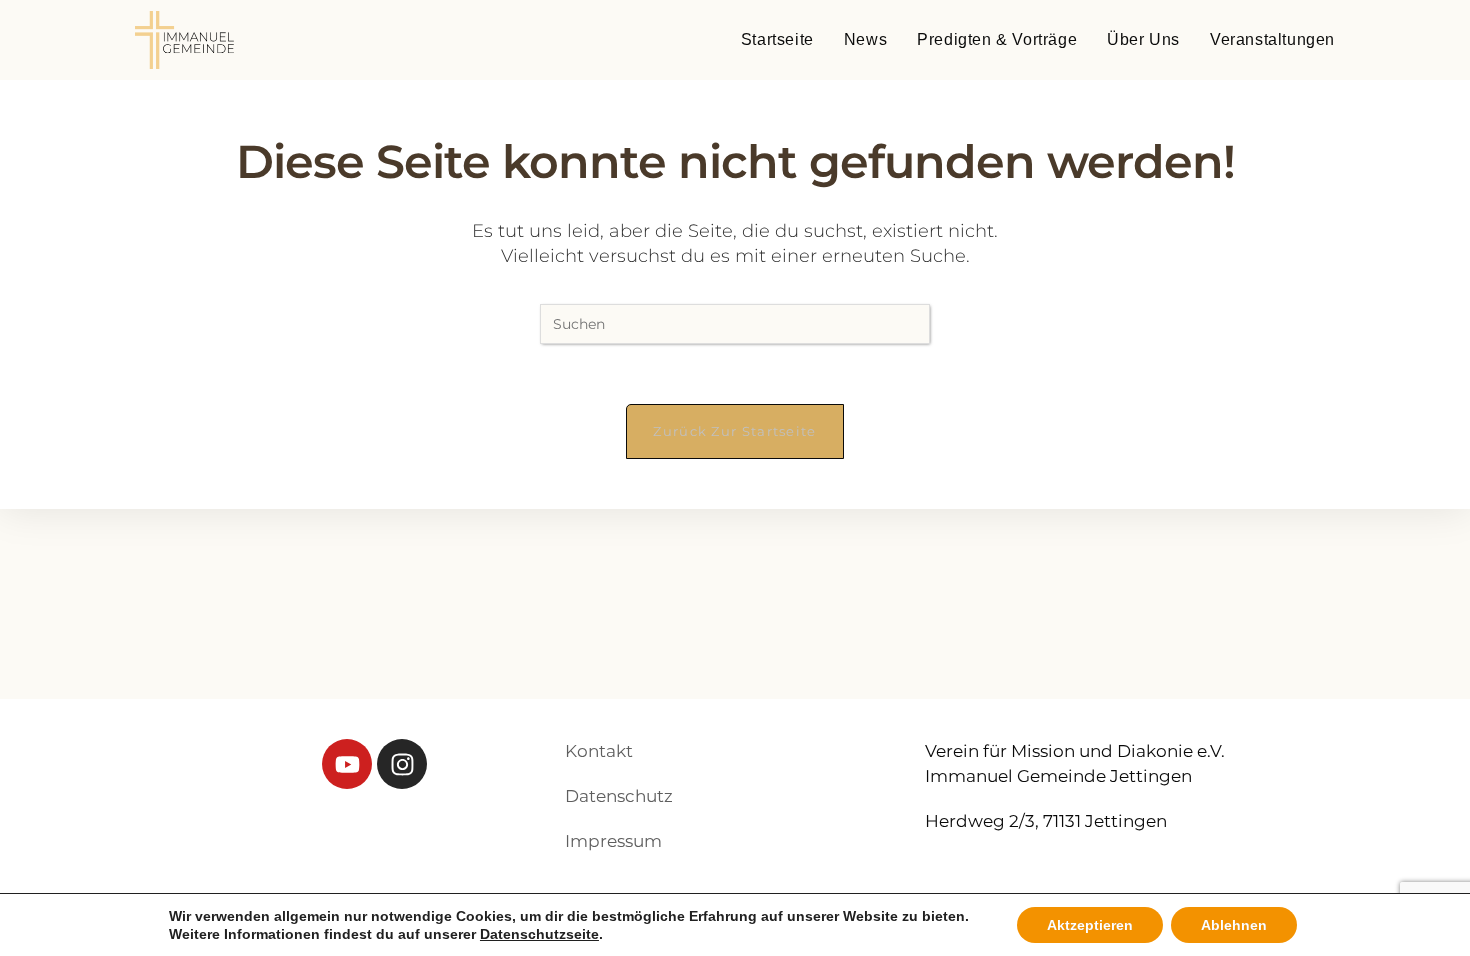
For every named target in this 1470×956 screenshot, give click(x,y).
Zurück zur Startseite (734, 431)
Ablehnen (1234, 925)
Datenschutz (619, 796)
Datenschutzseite (539, 934)
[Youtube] (347, 764)
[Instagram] (402, 764)
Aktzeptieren (1090, 925)
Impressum (613, 841)
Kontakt (599, 751)
